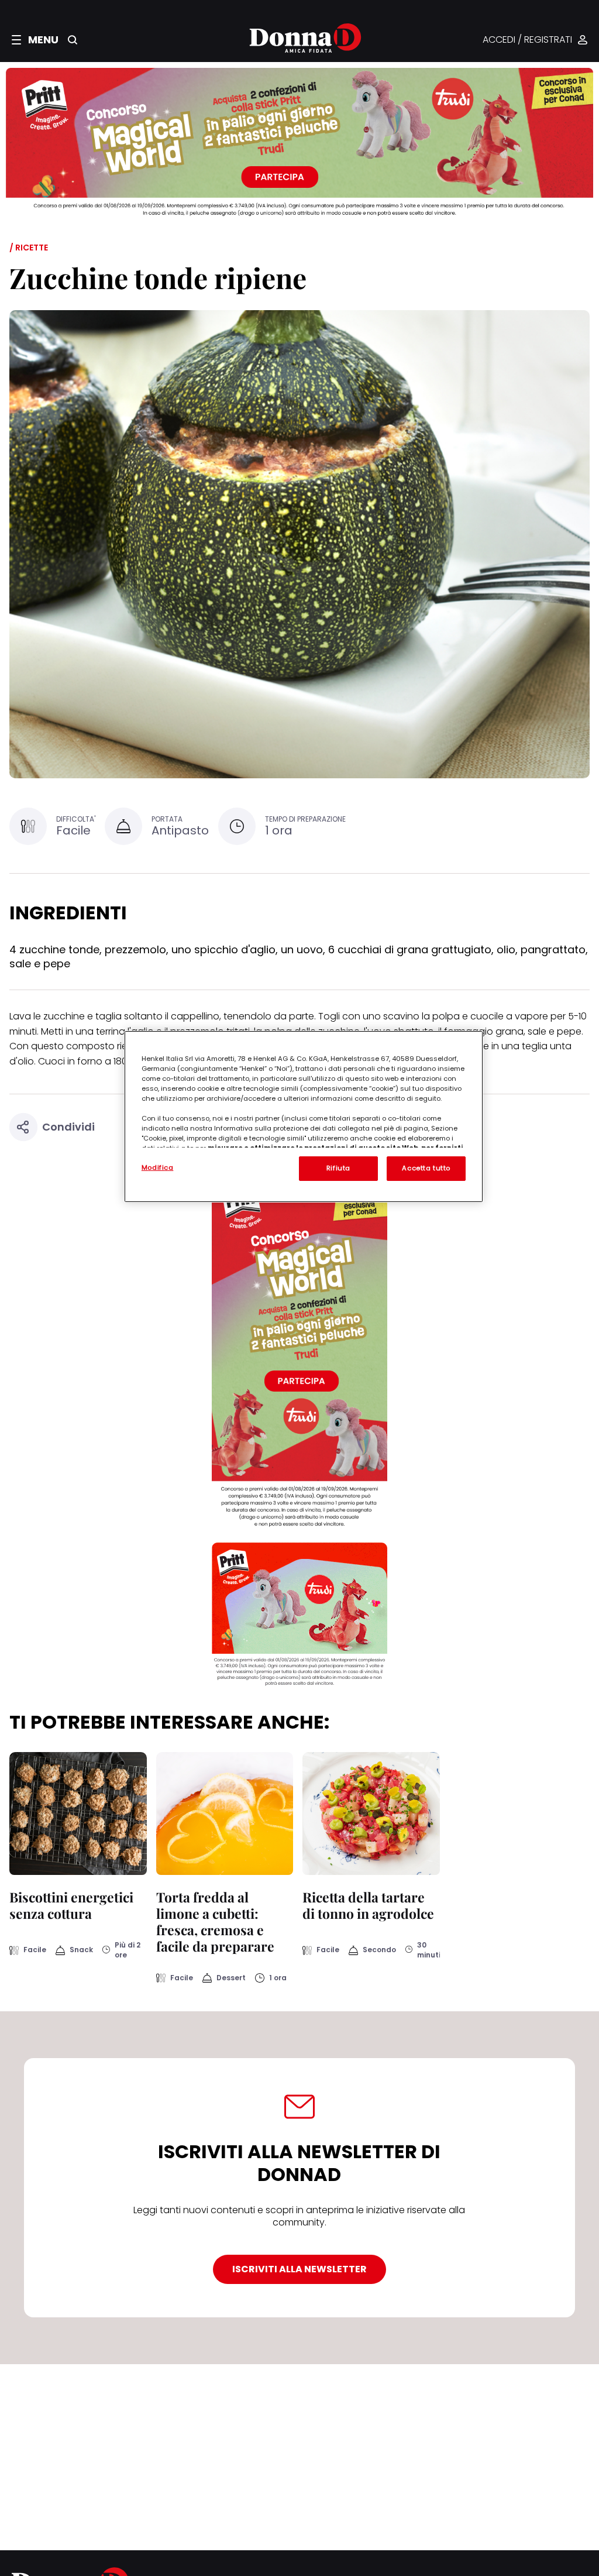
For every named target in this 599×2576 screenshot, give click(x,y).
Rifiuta (338, 1168)
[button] (35, 40)
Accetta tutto (426, 1168)
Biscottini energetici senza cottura (71, 1905)
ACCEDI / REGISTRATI (527, 40)
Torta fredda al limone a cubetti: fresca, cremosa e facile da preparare (215, 1921)
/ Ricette (29, 248)
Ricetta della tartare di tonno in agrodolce (368, 1905)
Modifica (158, 1167)
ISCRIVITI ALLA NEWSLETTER (299, 2269)
